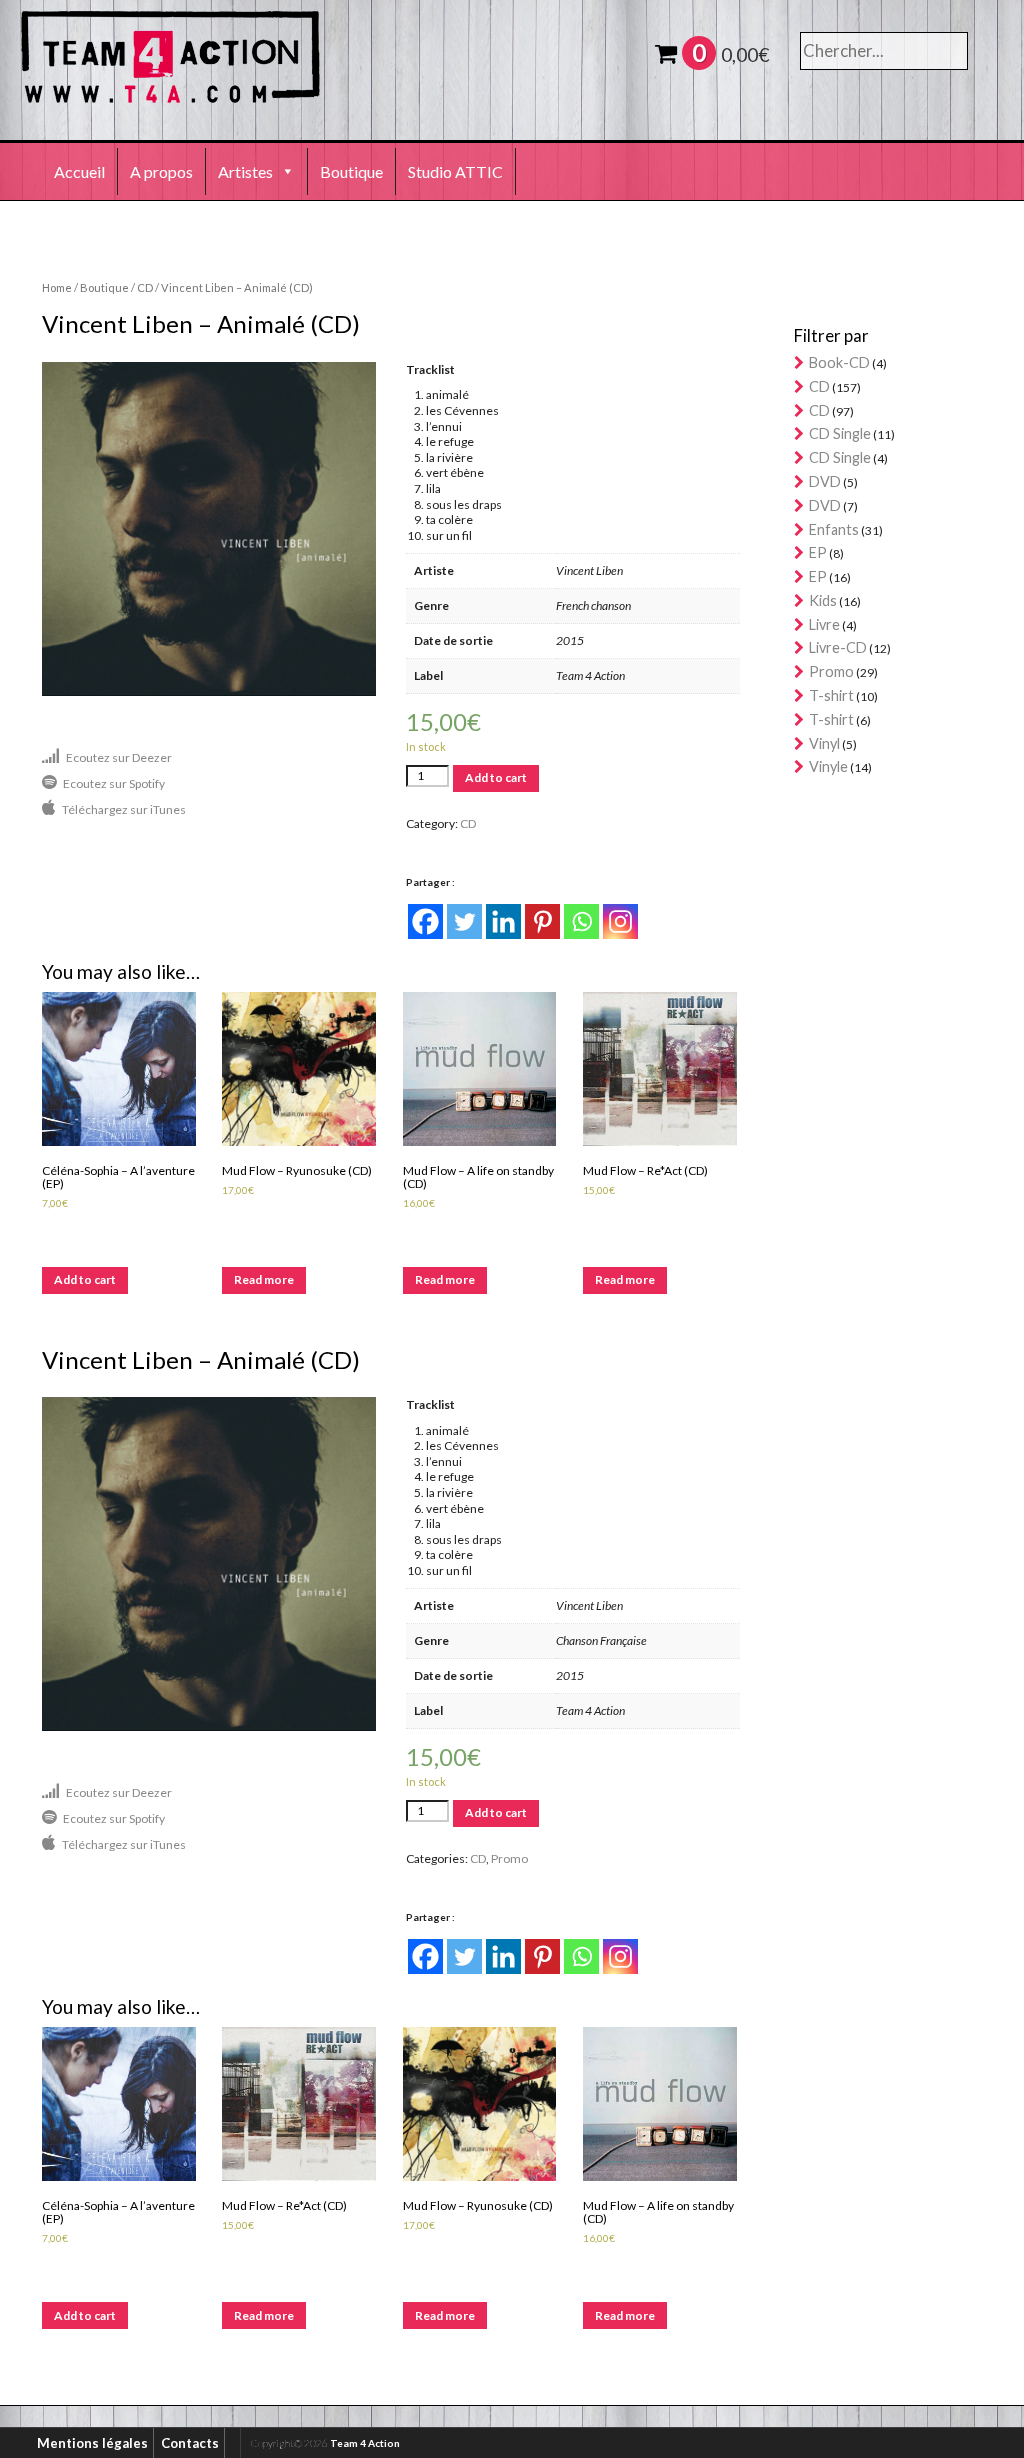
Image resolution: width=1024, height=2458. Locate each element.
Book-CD (839, 362)
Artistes (245, 171)
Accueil (79, 171)
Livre (824, 624)
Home (57, 287)
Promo (509, 1858)
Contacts (190, 2443)
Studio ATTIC (455, 171)
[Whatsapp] (581, 921)
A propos (161, 171)
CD (145, 287)
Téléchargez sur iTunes (124, 809)
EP (818, 552)
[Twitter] (464, 921)
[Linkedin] (503, 921)
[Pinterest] (542, 921)
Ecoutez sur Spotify (114, 783)
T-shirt (831, 695)
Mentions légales (92, 2443)
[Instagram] (620, 921)
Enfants (834, 529)
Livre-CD (838, 647)
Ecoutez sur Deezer (119, 757)
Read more (264, 1279)
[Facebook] (425, 921)
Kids (823, 600)
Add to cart (496, 777)
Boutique (351, 171)
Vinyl (824, 743)
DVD (825, 481)
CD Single (840, 433)
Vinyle (828, 766)
